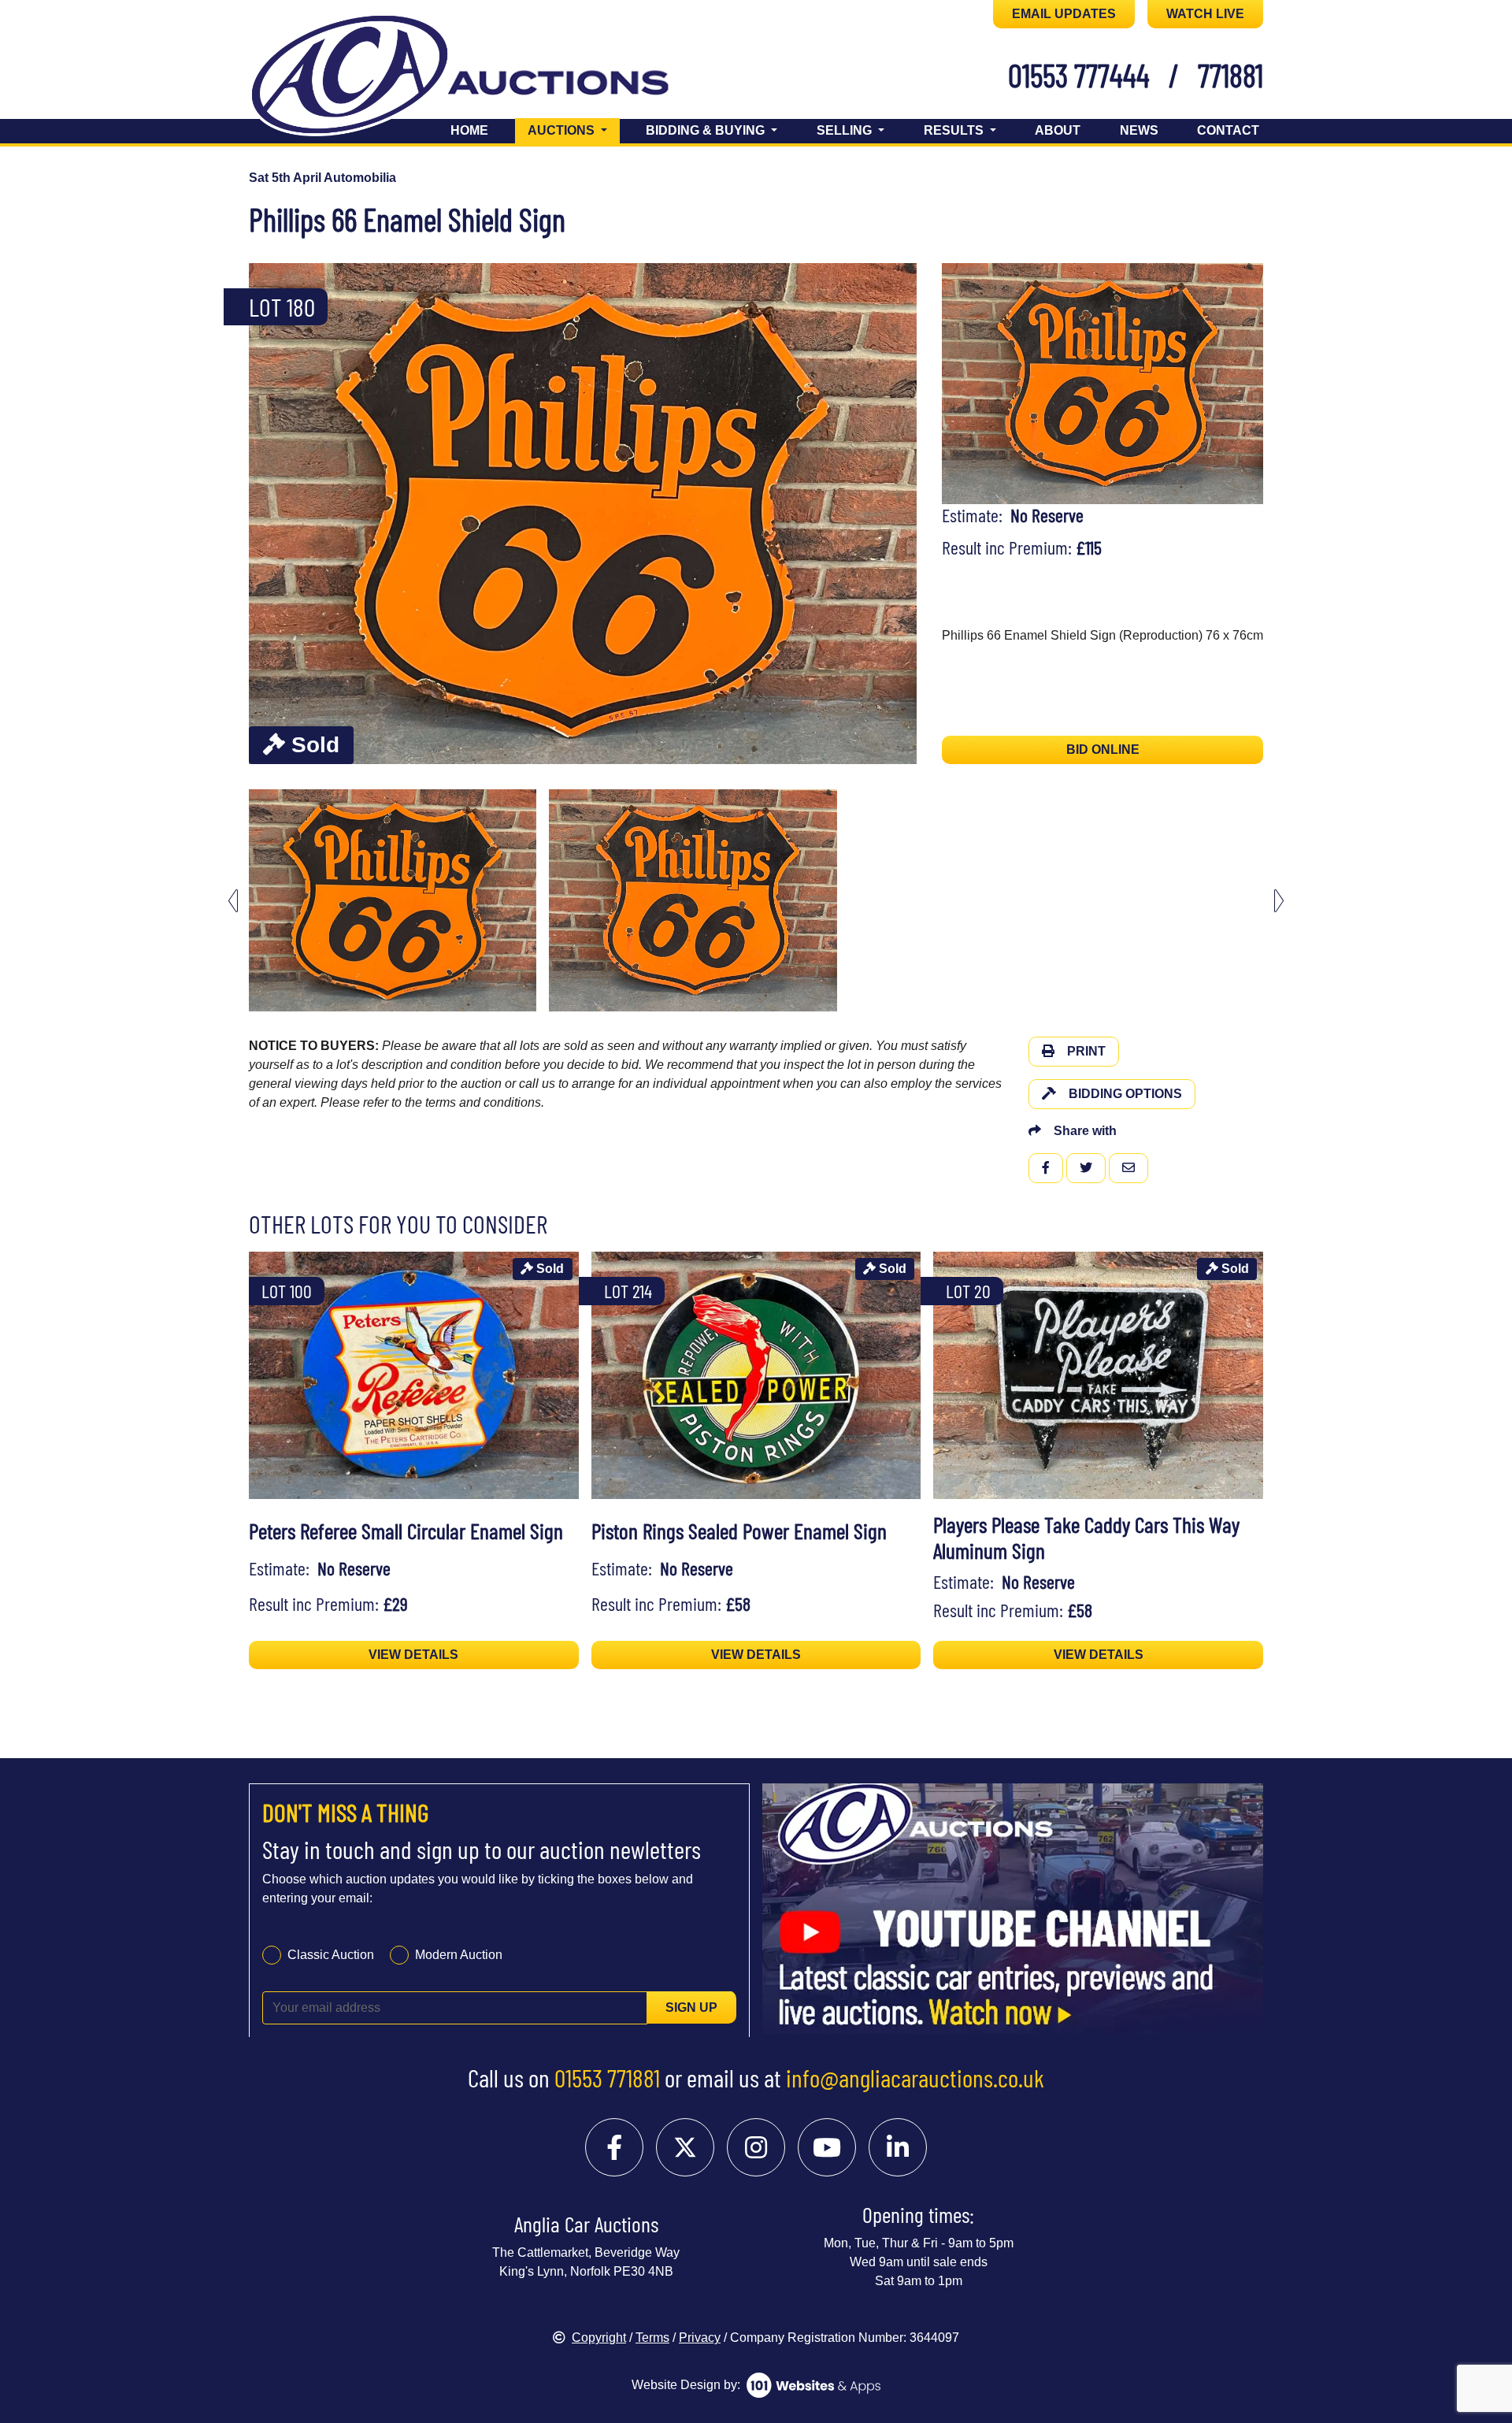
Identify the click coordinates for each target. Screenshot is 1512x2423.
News (1139, 130)
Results (955, 130)
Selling (846, 130)
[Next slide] (895, 514)
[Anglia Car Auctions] (487, 78)
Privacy (700, 2338)
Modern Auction (459, 1954)
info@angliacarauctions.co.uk (915, 2077)
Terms (652, 2338)
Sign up (691, 2007)
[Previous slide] (271, 514)
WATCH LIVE (1205, 14)
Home (469, 130)
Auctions (574, 130)
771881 (1230, 75)
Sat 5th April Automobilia (322, 178)
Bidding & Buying (707, 130)
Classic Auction (331, 1954)
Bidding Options (1125, 1094)
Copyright (599, 2338)
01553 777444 (1079, 75)
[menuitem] (393, 900)
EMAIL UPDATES (1064, 14)
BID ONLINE (1103, 750)
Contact (1228, 130)
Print (1086, 1051)
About (1058, 130)
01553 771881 (607, 2077)
